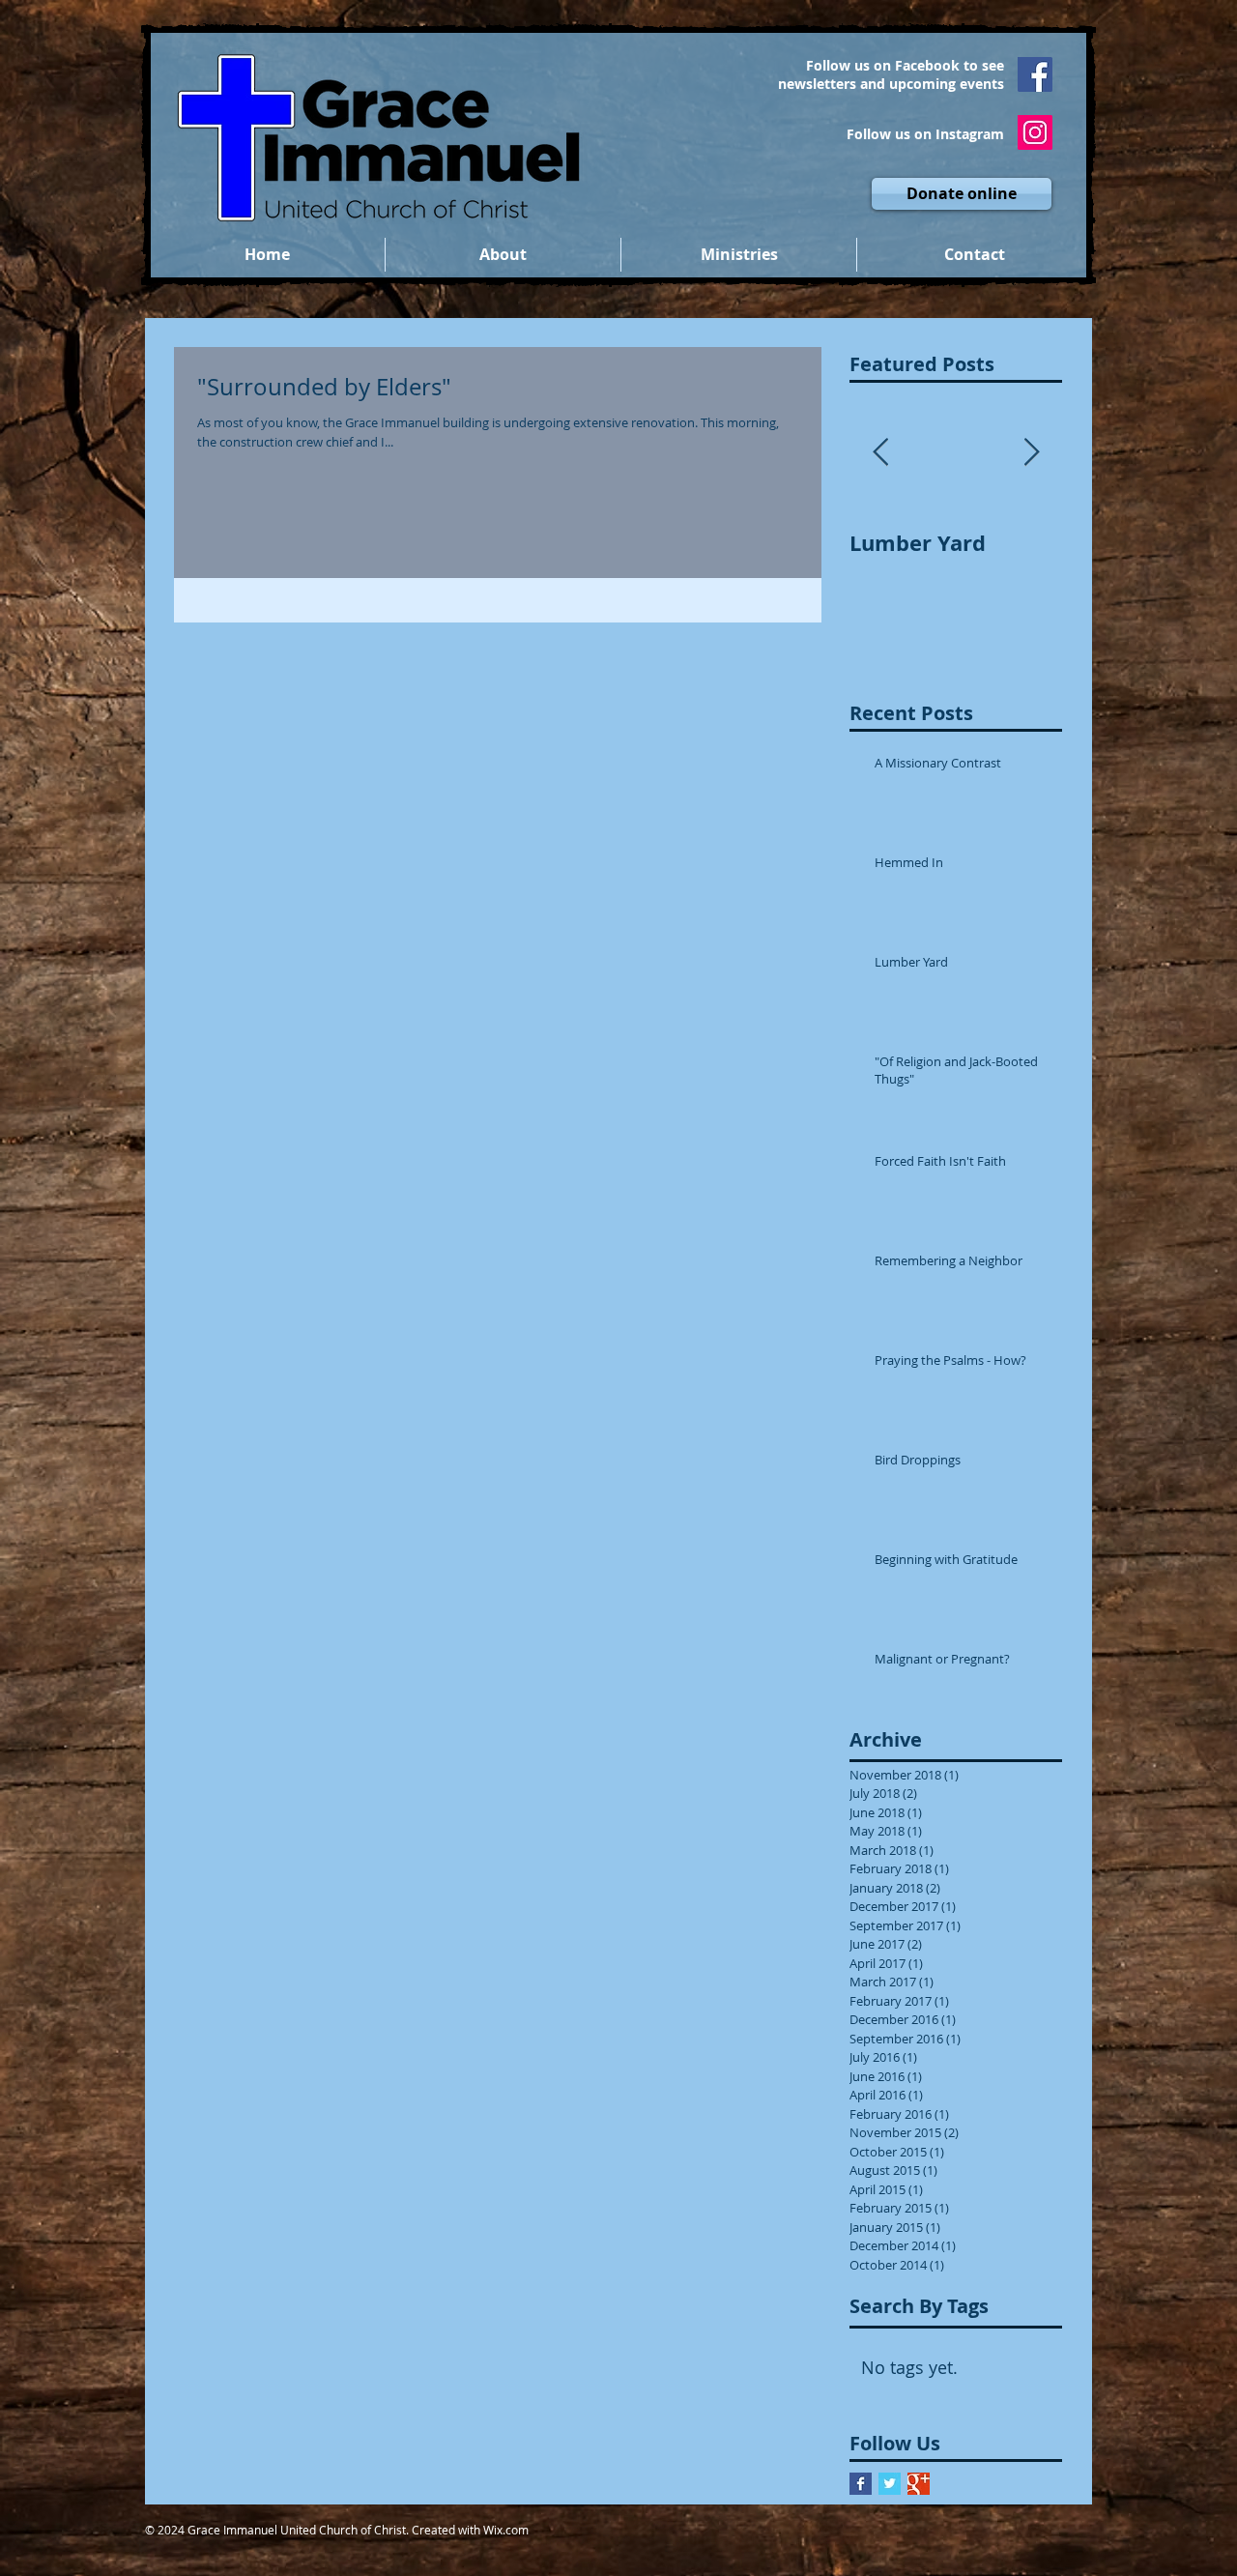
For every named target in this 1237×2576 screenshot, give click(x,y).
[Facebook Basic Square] (861, 2484)
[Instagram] (1035, 132)
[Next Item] (1031, 453)
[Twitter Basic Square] (890, 2484)
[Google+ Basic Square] (919, 2484)
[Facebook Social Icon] (1035, 74)
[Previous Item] (880, 453)
